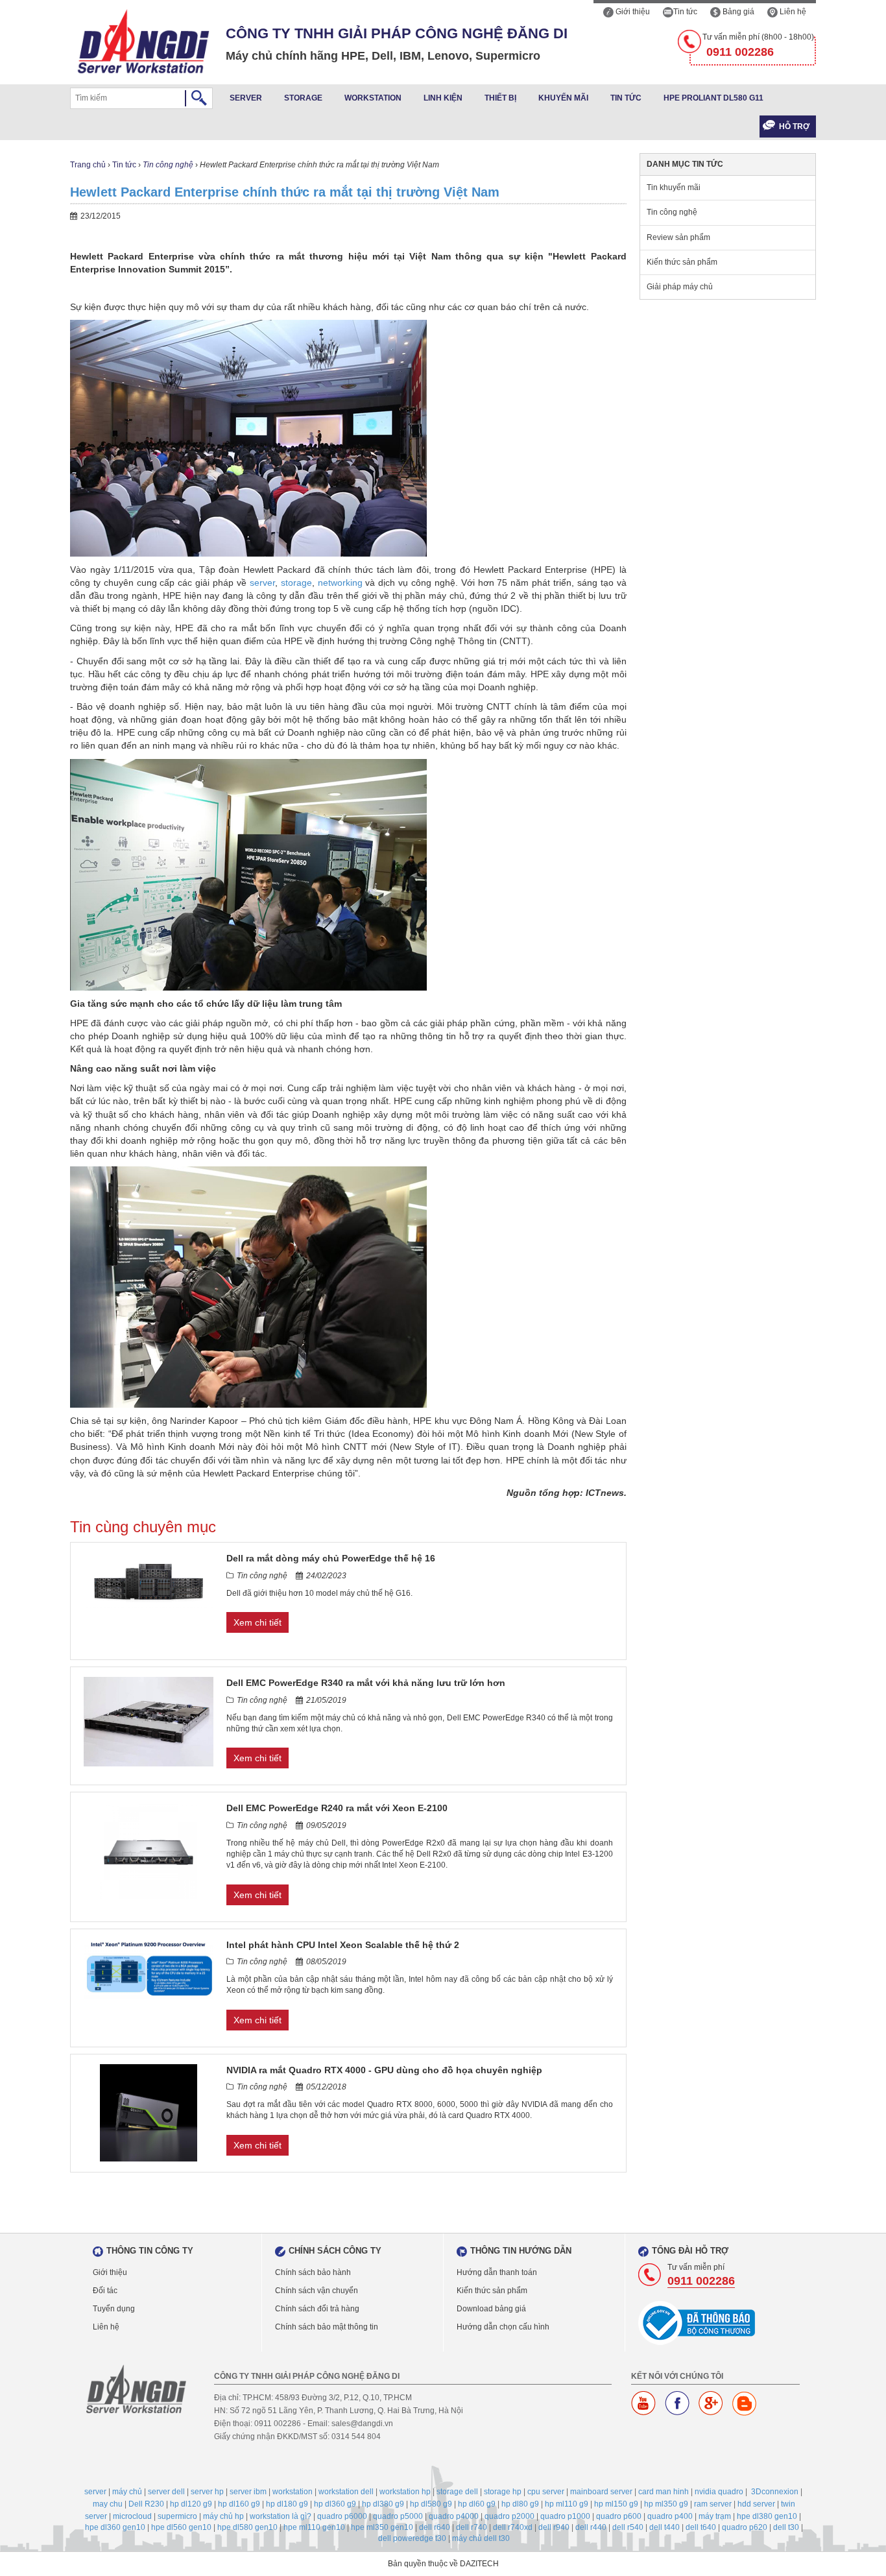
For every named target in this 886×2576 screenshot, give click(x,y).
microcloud (132, 2516)
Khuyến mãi (563, 98)
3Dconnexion (775, 2492)
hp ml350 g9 (666, 2504)
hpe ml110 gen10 (314, 2527)
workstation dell (346, 2492)
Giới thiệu (632, 12)
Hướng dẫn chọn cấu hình (503, 2327)
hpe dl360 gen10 (115, 2527)
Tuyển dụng (114, 2309)
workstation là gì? (281, 2516)
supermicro (177, 2516)
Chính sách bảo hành (313, 2272)
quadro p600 (619, 2516)
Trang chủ (88, 165)
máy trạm (715, 2516)
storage (296, 583)
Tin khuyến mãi (674, 187)
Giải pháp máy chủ (680, 287)
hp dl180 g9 (287, 2504)
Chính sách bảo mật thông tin (327, 2327)
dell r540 (628, 2527)
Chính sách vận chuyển (317, 2291)
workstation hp (405, 2492)
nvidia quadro (719, 2492)
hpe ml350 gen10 (382, 2527)
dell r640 (435, 2527)
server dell (166, 2492)
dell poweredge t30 (412, 2538)
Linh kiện (443, 98)
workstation (293, 2492)
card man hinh (664, 2492)
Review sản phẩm (678, 237)
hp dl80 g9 (520, 2504)
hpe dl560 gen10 (181, 2527)
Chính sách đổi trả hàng (317, 2309)
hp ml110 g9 (567, 2504)
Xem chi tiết (257, 1622)
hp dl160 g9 (239, 2504)
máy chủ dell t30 (481, 2538)
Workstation (373, 98)
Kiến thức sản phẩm (682, 262)
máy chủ (127, 2492)
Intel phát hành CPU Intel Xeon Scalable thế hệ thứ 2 (343, 1945)
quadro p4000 (454, 2516)
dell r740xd (513, 2527)
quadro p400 (670, 2516)
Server (246, 98)
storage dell (457, 2492)
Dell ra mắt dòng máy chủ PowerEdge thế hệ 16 (331, 1558)
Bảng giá (737, 12)
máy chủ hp (223, 2516)
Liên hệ (792, 12)
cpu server (546, 2492)
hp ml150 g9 (616, 2504)
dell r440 (591, 2527)
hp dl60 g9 (477, 2504)
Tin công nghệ (168, 165)
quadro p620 (745, 2527)
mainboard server (601, 2492)
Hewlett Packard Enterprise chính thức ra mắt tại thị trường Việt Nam (285, 192)
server (262, 583)
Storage (303, 98)
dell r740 (472, 2527)
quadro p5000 (398, 2516)
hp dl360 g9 (335, 2504)
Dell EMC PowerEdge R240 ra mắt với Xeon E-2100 (337, 1808)
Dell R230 (146, 2504)
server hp (207, 2492)
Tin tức (685, 12)
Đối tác (105, 2291)
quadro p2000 (509, 2516)
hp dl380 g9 (383, 2504)
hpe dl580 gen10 (247, 2527)
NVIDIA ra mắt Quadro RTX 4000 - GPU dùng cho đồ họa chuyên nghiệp (384, 2070)
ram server (713, 2504)
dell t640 (701, 2527)
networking (342, 583)
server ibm (248, 2492)
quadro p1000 (565, 2516)
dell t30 (786, 2527)
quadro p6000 (342, 2516)
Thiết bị (500, 98)
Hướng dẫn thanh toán (497, 2272)
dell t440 (664, 2527)
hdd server (756, 2504)
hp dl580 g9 (431, 2504)
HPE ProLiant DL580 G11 (713, 98)
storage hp (503, 2492)
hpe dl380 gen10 (767, 2516)
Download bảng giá (491, 2309)
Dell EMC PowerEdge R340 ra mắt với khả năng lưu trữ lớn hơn (366, 1683)
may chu (108, 2504)
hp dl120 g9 (191, 2504)
